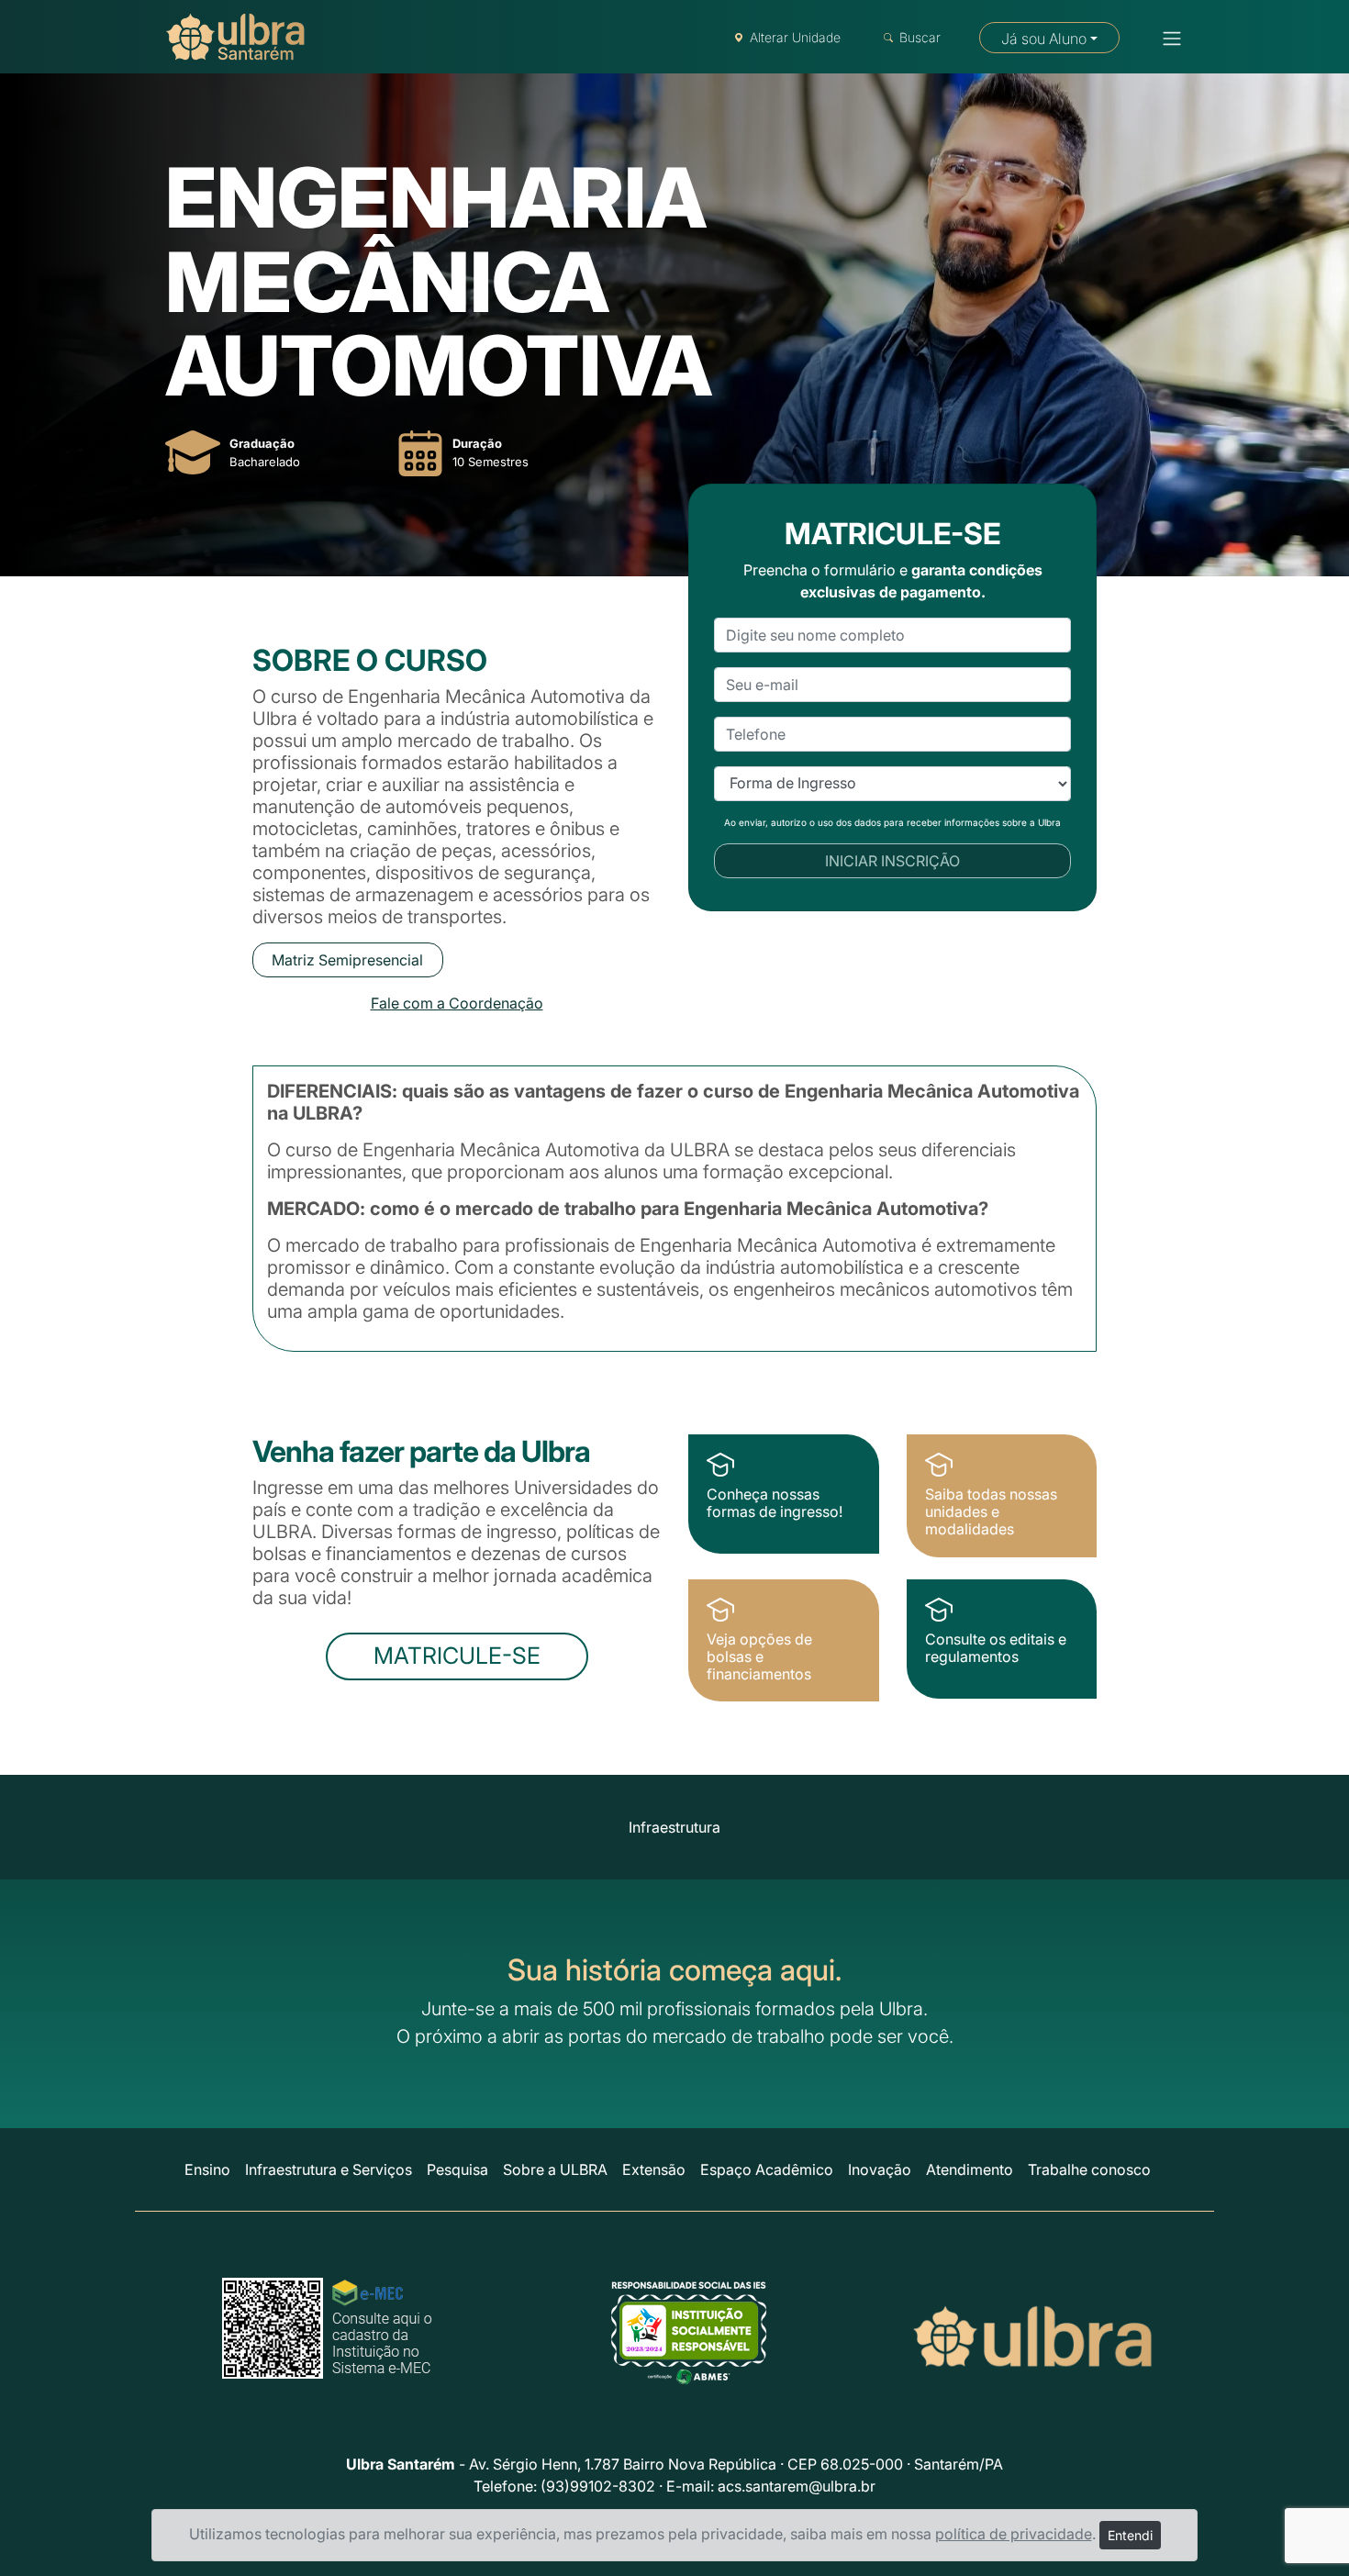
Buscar (920, 37)
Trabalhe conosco (1089, 2169)
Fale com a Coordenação (457, 1003)
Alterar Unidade (795, 37)
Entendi (1130, 2535)
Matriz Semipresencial (347, 960)
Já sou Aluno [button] (1044, 39)
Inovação (880, 2169)
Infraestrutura (674, 1827)
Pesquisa (457, 2169)
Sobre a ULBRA (555, 2169)
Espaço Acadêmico (767, 2169)
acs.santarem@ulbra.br (797, 2486)
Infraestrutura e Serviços (329, 2169)
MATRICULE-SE (457, 1656)
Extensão (654, 2169)
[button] (1166, 39)
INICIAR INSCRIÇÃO (892, 861)
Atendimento (970, 2169)
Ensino (207, 2169)
